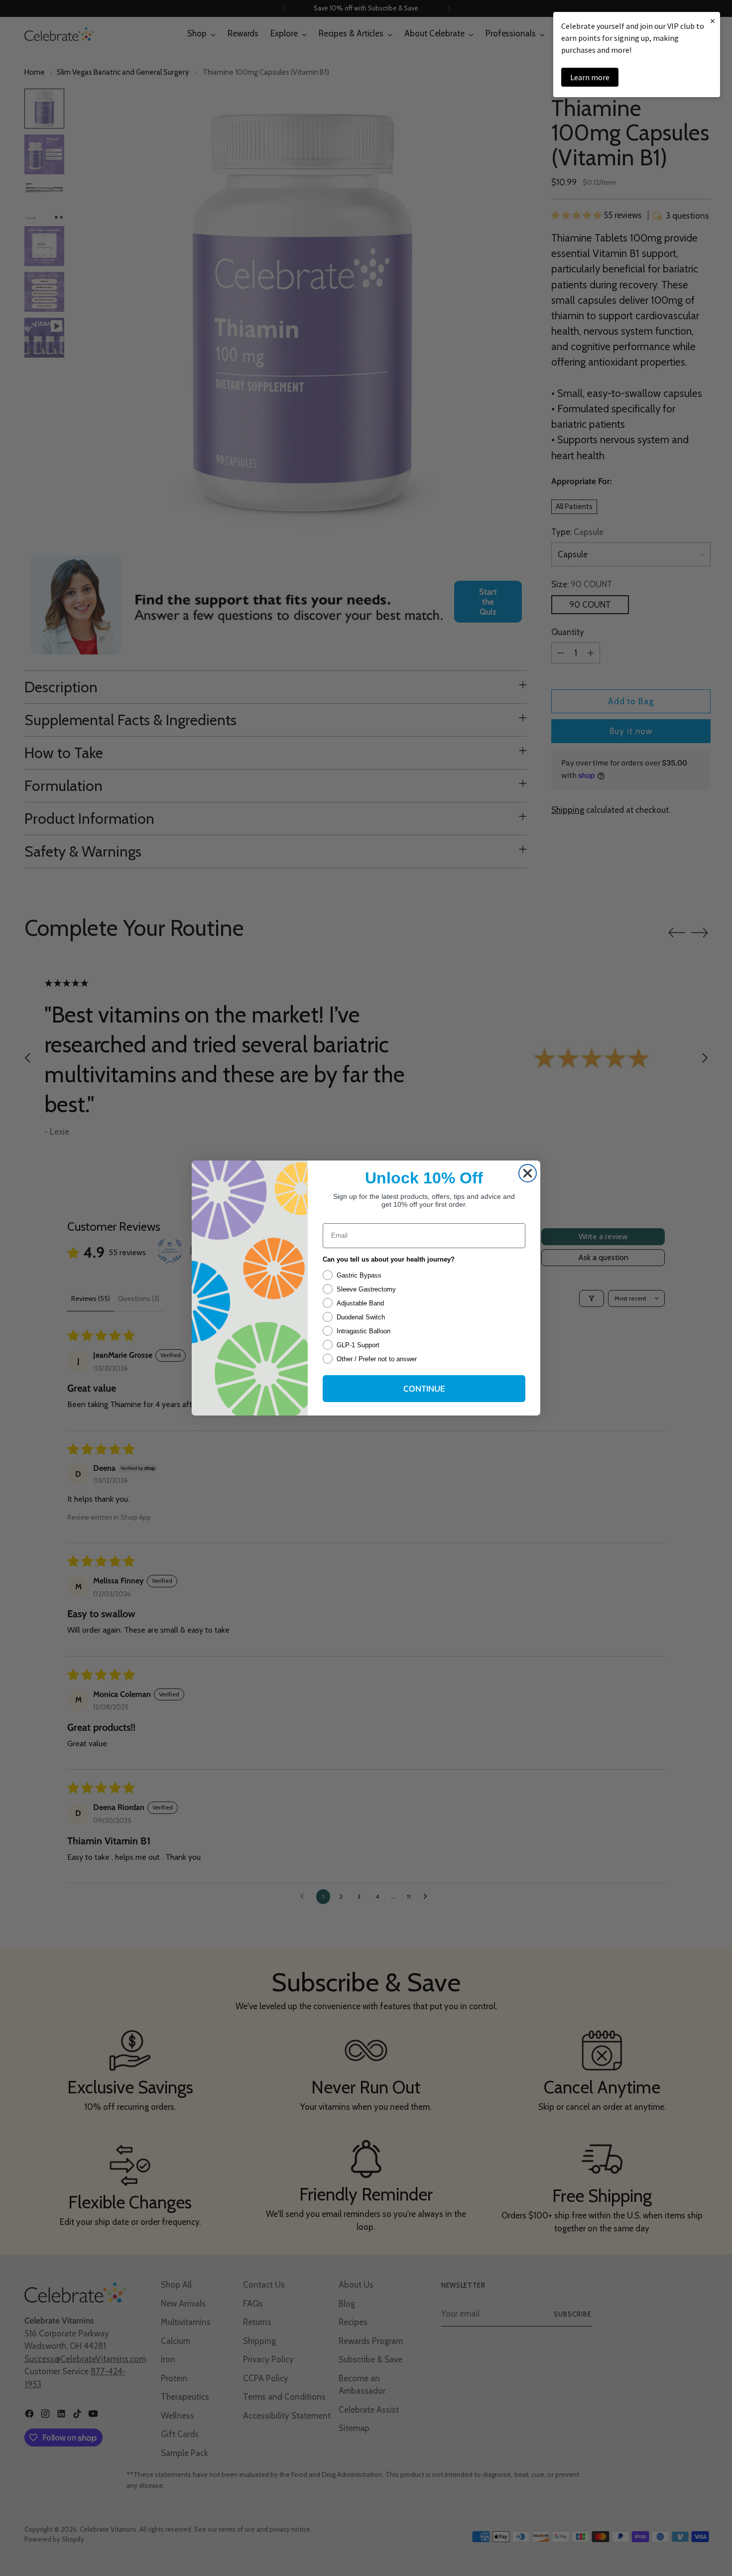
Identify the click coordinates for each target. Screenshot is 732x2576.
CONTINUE (424, 1388)
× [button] (713, 21)
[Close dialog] (528, 1173)
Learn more (590, 77)
